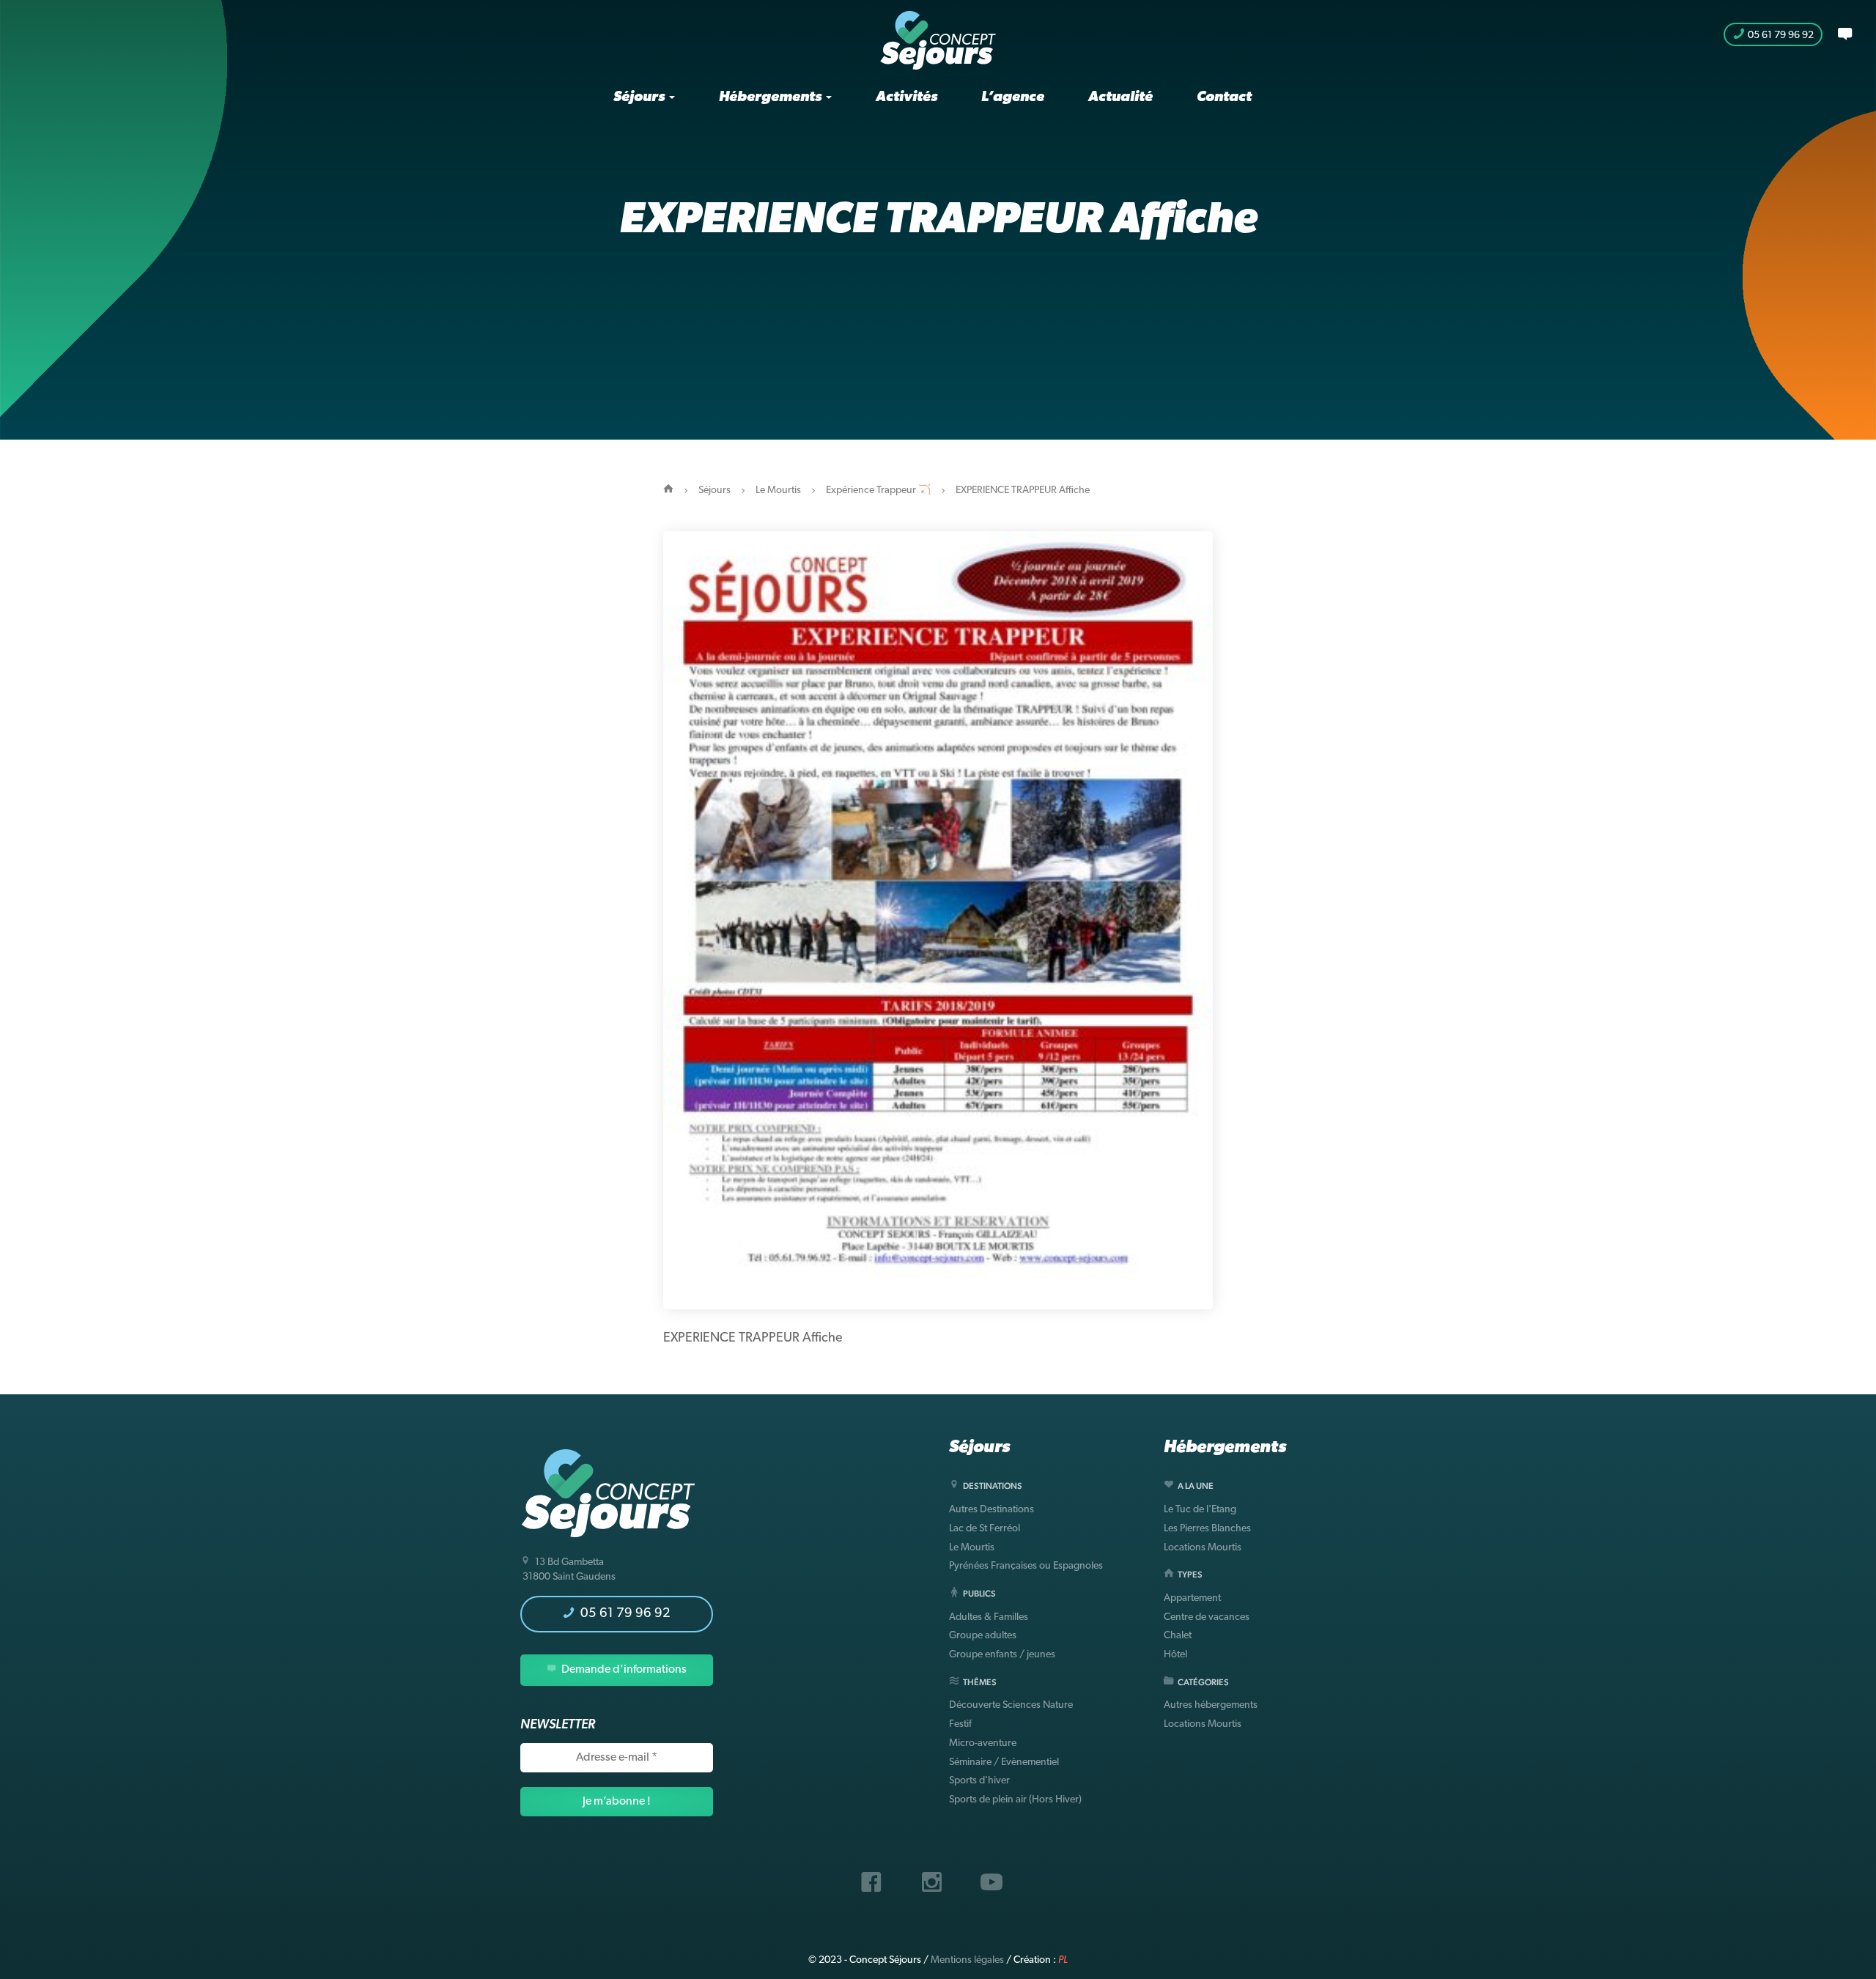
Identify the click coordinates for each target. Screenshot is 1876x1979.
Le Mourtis (778, 491)
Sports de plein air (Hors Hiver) (1015, 1800)
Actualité (1120, 97)
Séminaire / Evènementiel (1004, 1762)
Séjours (640, 97)
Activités (906, 97)
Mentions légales (967, 1960)
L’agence (1013, 97)
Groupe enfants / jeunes (1002, 1655)
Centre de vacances (1207, 1617)
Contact (1224, 97)
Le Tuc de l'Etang (1200, 1510)
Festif (960, 1724)
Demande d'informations (623, 1670)
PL (1063, 1960)
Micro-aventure (983, 1743)
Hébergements (772, 97)
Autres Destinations (991, 1510)
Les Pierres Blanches (1207, 1529)
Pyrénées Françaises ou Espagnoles (1026, 1566)
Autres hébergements (1211, 1705)
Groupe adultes (983, 1636)
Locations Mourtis (1203, 1548)
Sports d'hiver (979, 1781)
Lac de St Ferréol (985, 1529)
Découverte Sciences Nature (1011, 1705)
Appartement (1192, 1598)
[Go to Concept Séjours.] (668, 491)
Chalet (1178, 1636)
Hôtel (1175, 1655)
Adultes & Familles (989, 1617)
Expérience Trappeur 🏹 (878, 491)
